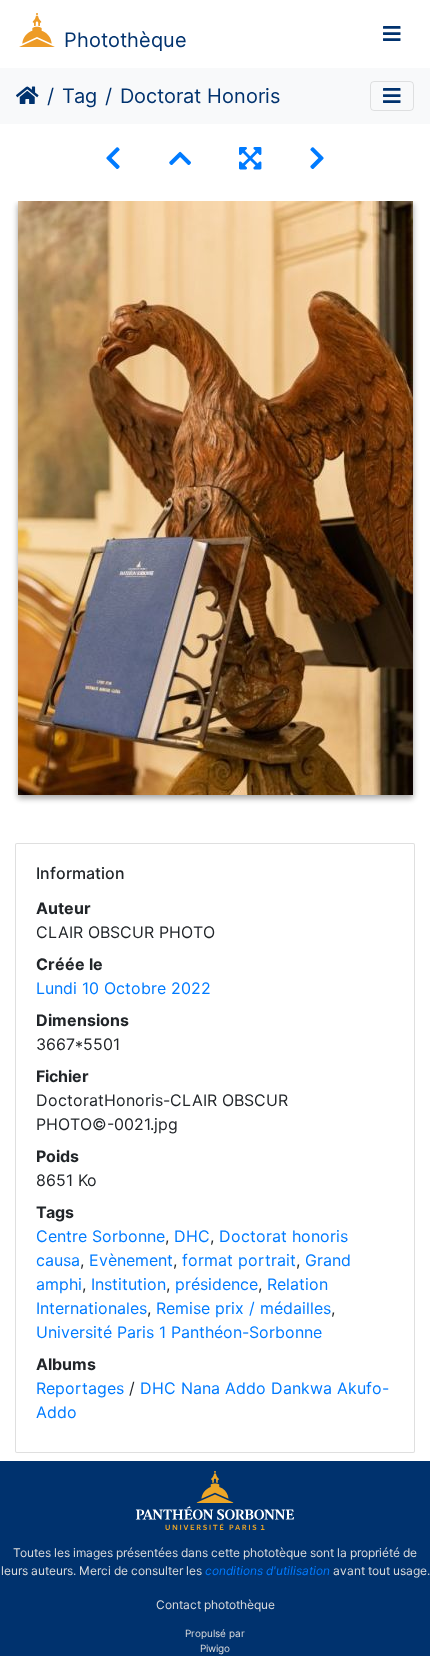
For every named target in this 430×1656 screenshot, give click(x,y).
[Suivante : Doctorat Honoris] (317, 158)
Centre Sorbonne (100, 1236)
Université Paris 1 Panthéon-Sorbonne (179, 1332)
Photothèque (125, 40)
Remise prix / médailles (243, 1308)
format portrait (239, 1260)
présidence (216, 1284)
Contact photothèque (215, 1604)
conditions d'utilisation (267, 1570)
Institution (128, 1284)
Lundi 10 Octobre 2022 (123, 988)
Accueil (27, 96)
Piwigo (215, 1648)
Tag (79, 96)
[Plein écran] (250, 158)
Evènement (131, 1260)
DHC (192, 1236)
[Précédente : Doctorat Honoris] (113, 158)
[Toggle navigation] (392, 34)
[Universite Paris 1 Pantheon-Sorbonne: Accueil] (215, 1526)
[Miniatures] (180, 158)
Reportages (80, 1388)
